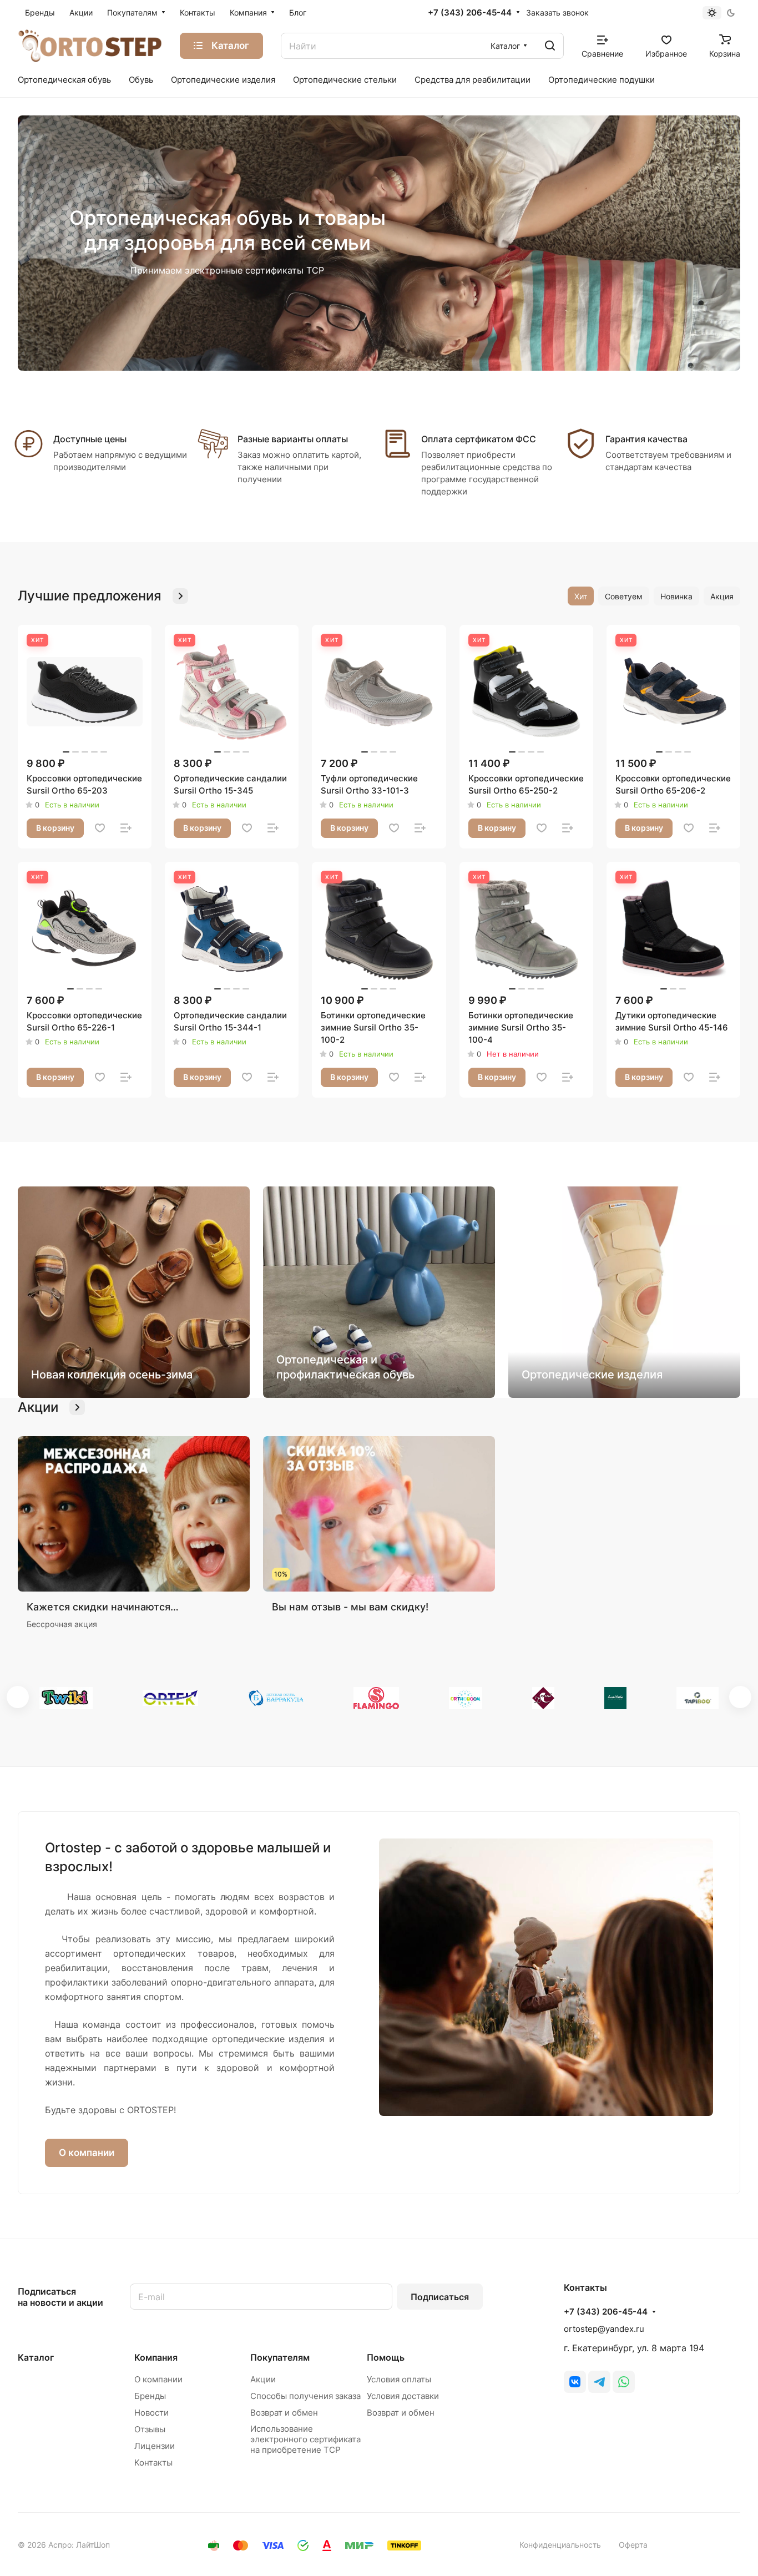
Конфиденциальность (560, 2545)
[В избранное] (100, 828)
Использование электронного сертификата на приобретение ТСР (305, 2439)
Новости (151, 2413)
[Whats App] (624, 2382)
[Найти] (550, 46)
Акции (263, 2379)
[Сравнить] (126, 828)
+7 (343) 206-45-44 (470, 13)
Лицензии (155, 2446)
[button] (18, 1697)
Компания (156, 2357)
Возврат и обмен (284, 2413)
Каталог (36, 2357)
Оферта (633, 2545)
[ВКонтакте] (575, 2382)
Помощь (386, 2357)
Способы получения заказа (305, 2396)
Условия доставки (403, 2396)
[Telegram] (599, 2382)
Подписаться (440, 2297)
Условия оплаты (399, 2379)
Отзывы (150, 2429)
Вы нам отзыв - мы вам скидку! (350, 1607)
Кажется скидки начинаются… (103, 1607)
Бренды (150, 2396)
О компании (87, 2153)
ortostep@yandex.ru (604, 2329)
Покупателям (280, 2357)
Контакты (153, 2463)
